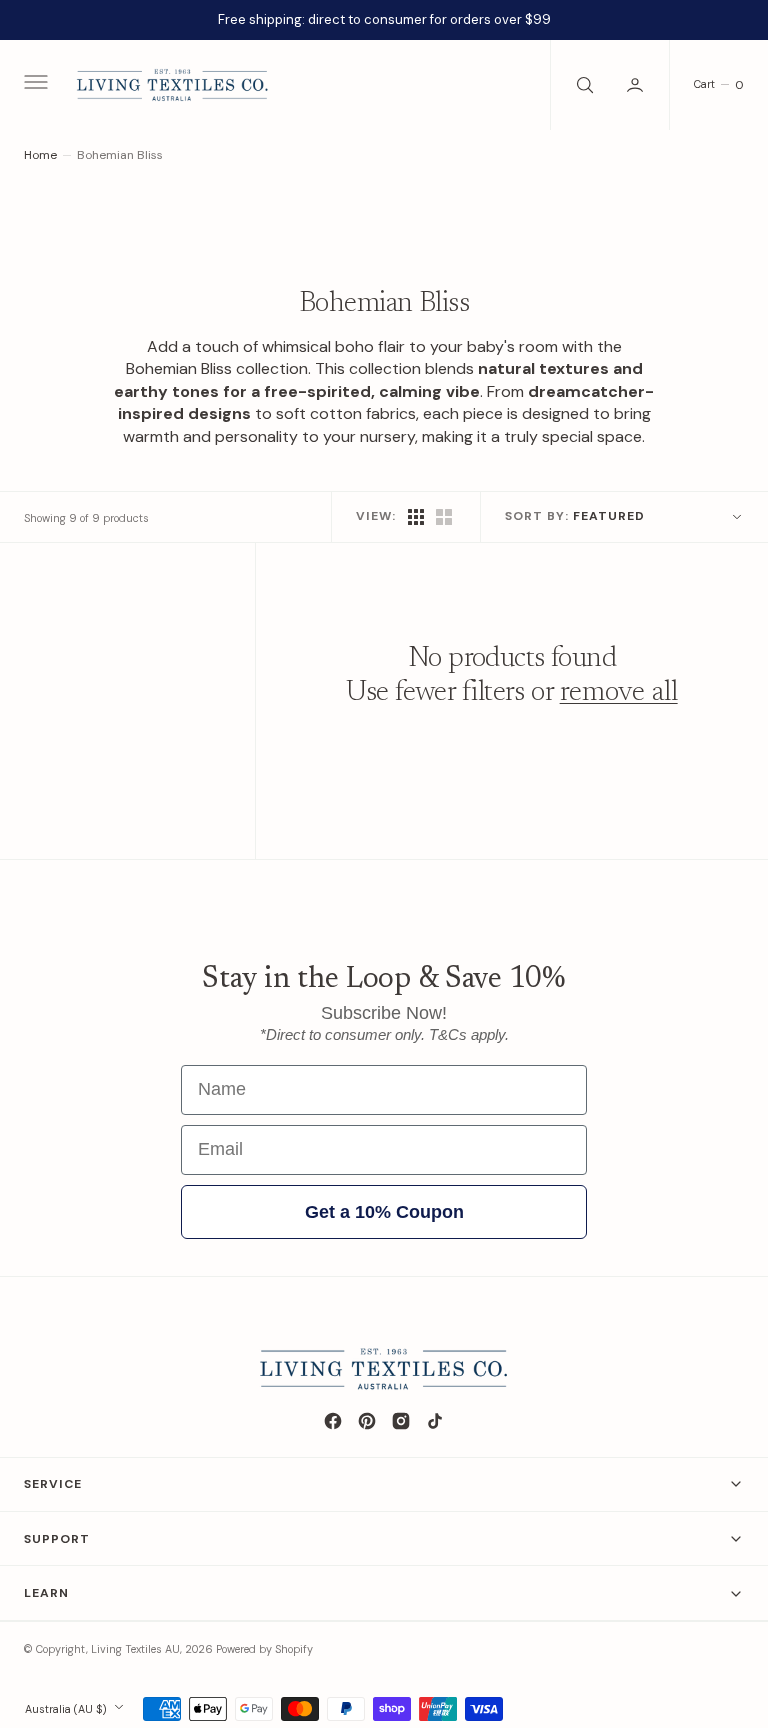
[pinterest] (367, 1421)
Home (40, 155)
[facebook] (333, 1421)
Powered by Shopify (264, 1649)
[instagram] (401, 1421)
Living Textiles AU (135, 1649)
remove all (619, 693)
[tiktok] (435, 1421)
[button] (34, 85)
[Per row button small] (444, 517)
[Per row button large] (416, 517)
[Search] (583, 85)
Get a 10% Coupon (384, 1212)
